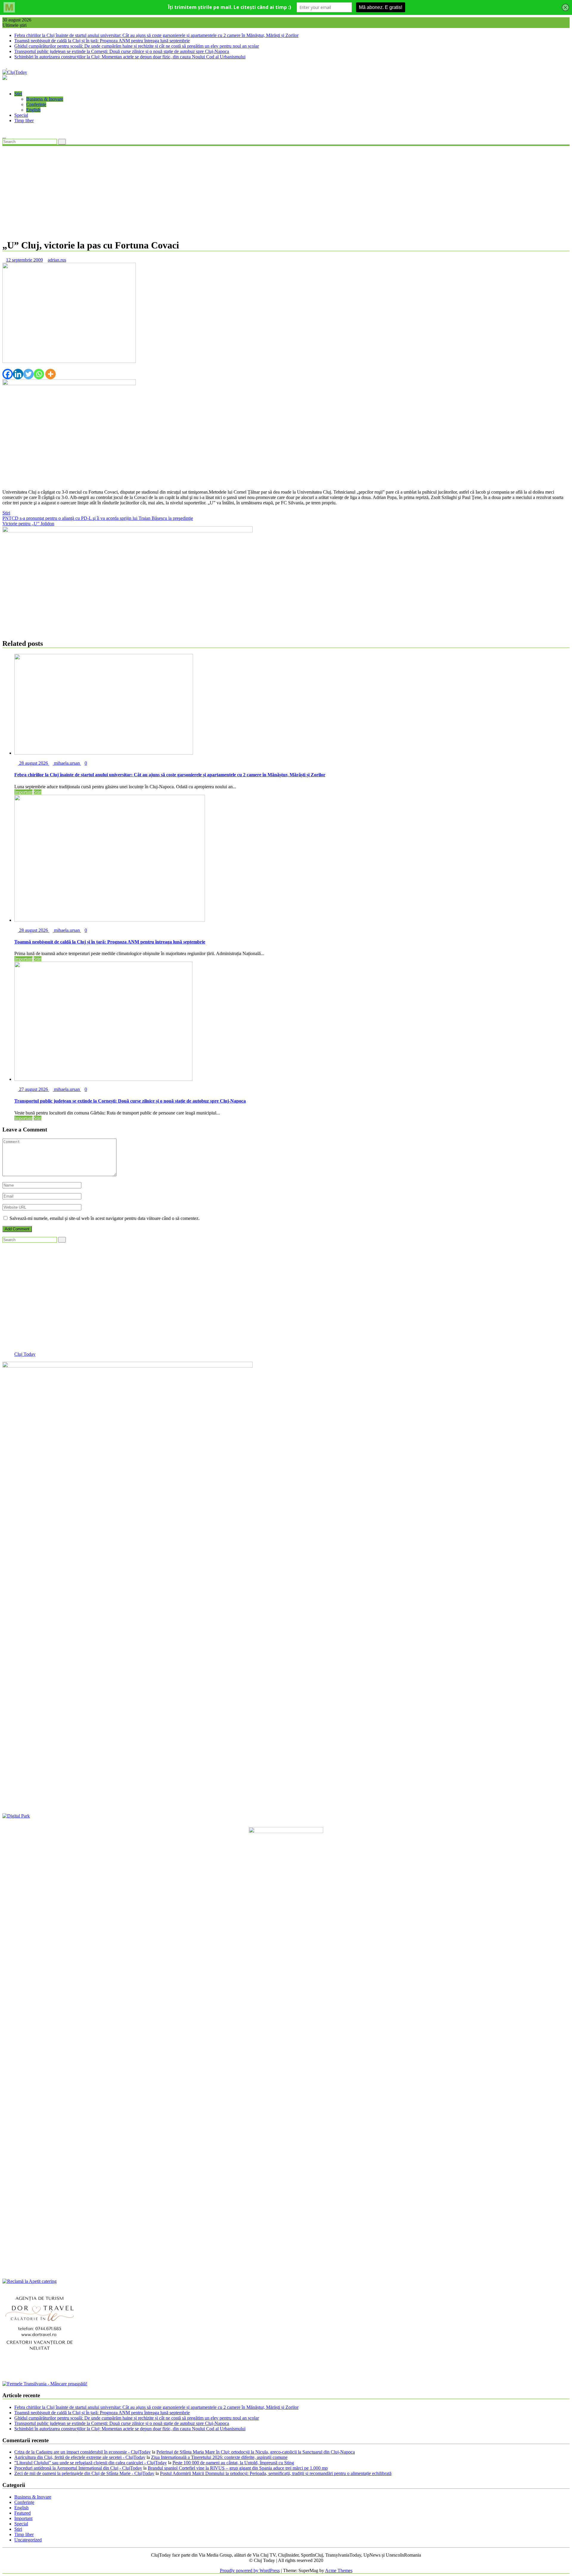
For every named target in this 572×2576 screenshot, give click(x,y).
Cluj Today (25, 1354)
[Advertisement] (286, 192)
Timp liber (24, 121)
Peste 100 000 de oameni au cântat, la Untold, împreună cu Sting (233, 2463)
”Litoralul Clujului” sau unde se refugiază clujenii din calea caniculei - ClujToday (91, 2463)
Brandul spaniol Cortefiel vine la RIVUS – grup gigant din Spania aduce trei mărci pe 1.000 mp (238, 2468)
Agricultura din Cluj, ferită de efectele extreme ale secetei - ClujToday (80, 2457)
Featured (22, 2513)
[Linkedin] (18, 374)
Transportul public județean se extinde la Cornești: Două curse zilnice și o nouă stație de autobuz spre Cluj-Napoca (122, 51)
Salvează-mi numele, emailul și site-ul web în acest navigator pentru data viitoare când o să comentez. (105, 1218)
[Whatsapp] (39, 374)
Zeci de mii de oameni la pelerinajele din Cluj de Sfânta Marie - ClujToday (84, 2473)
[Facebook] (8, 374)
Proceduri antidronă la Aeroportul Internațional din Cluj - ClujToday (78, 2468)
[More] (50, 374)
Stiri (18, 94)
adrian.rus (57, 260)
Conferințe (36, 104)
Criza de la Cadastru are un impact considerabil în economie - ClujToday (83, 2452)
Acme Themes (339, 2570)
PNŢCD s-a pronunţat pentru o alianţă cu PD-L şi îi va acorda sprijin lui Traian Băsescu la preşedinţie (98, 518)
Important (23, 792)
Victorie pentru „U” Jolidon (28, 524)
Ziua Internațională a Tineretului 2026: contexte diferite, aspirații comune (219, 2457)
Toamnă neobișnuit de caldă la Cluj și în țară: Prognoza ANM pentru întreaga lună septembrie (102, 41)
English (33, 110)
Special (21, 115)
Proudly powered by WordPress (250, 2570)
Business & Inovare (45, 99)
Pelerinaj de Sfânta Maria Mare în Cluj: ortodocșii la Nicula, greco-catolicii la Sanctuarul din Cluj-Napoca (256, 2452)
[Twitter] (28, 374)
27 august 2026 (34, 1089)
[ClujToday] (4, 84)
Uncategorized (28, 2540)
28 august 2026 (34, 763)
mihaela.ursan (67, 763)
